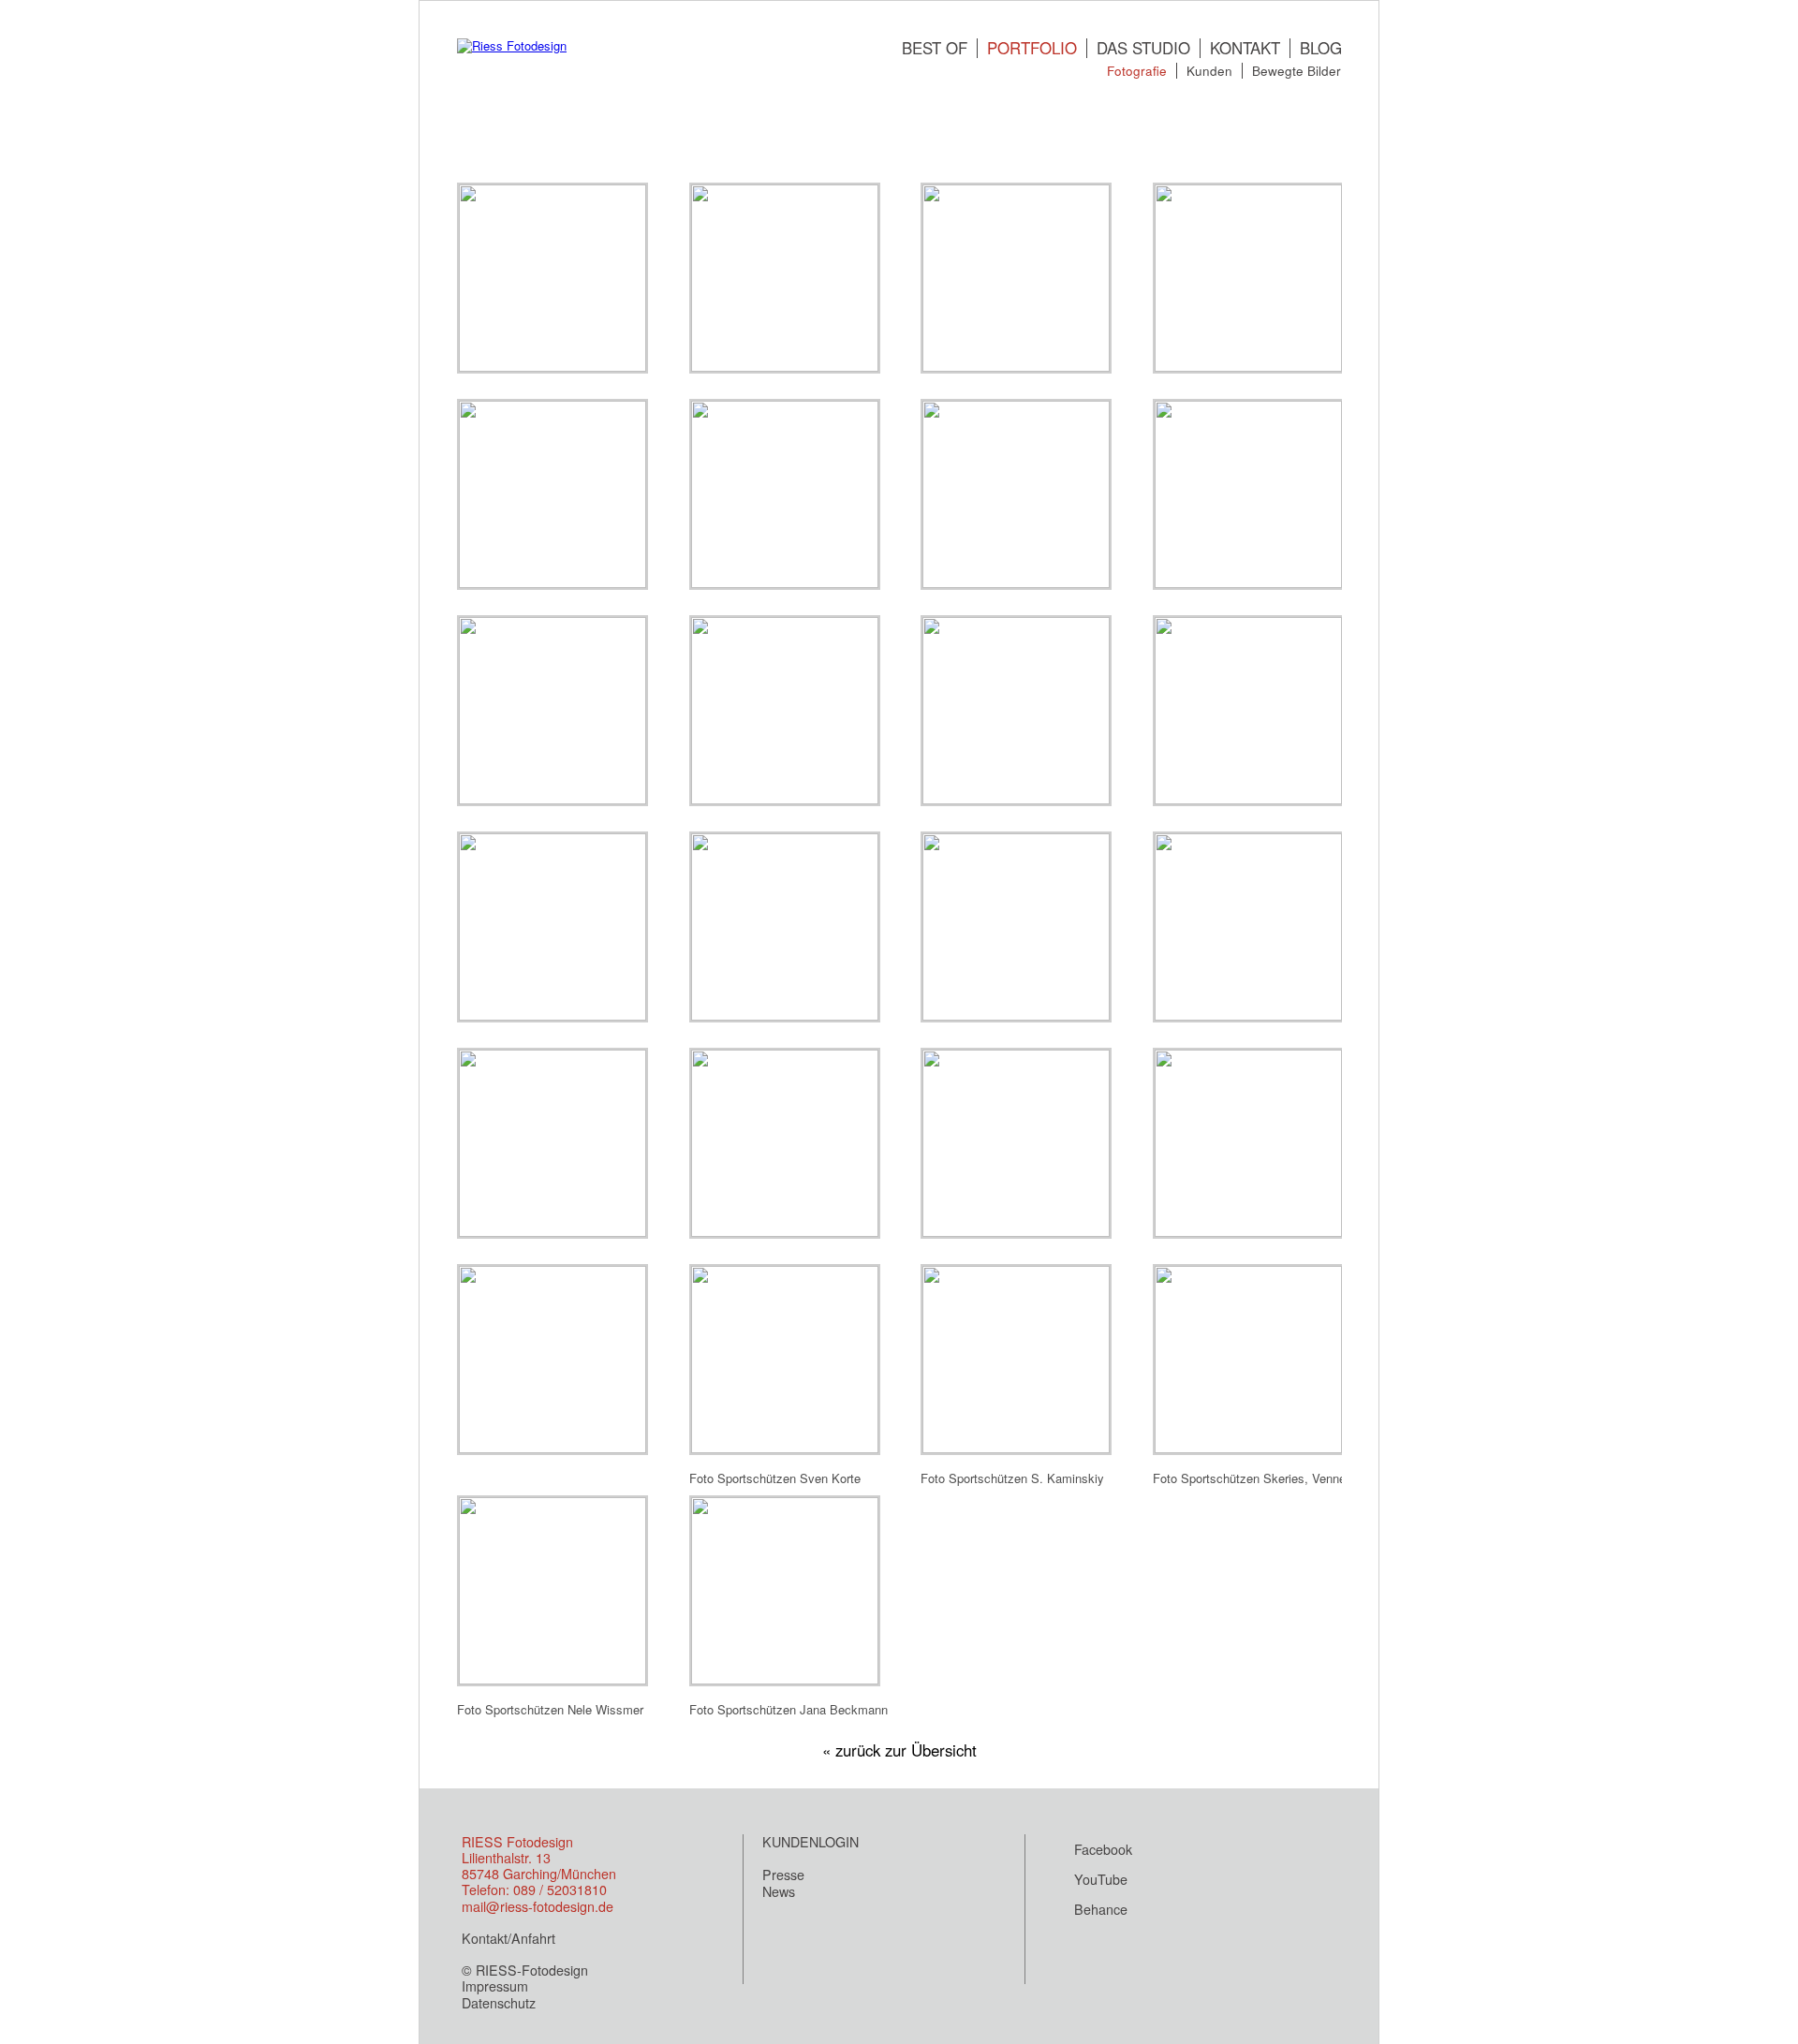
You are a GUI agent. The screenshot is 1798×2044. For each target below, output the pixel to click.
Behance (1101, 1909)
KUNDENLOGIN (811, 1842)
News (779, 1891)
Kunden (1209, 70)
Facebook (1103, 1849)
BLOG (1321, 48)
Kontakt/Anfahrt (508, 1938)
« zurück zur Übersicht (899, 1750)
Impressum (495, 1986)
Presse (783, 1875)
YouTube (1101, 1879)
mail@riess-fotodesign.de (538, 1906)
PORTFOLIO (1032, 48)
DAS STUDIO (1143, 48)
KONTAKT (1245, 48)
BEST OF (935, 48)
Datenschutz (499, 2003)
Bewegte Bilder (1297, 70)
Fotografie (1137, 70)
